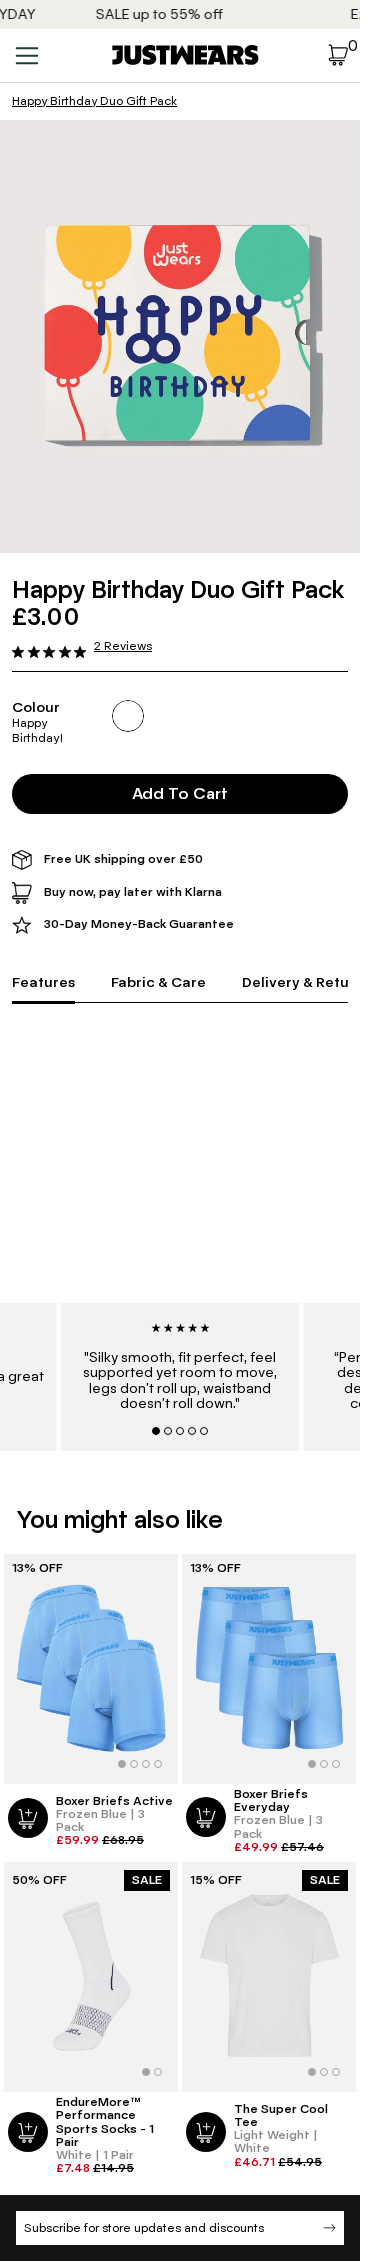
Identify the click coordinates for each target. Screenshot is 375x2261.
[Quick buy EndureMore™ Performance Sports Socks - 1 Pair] (28, 2132)
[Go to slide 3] (180, 1431)
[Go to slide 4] (192, 1431)
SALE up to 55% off (148, 14)
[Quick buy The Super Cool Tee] (206, 2132)
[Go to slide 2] (168, 1431)
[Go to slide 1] (156, 1431)
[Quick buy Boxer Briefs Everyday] (206, 1817)
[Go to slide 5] (204, 1431)
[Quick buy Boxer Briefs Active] (28, 1818)
